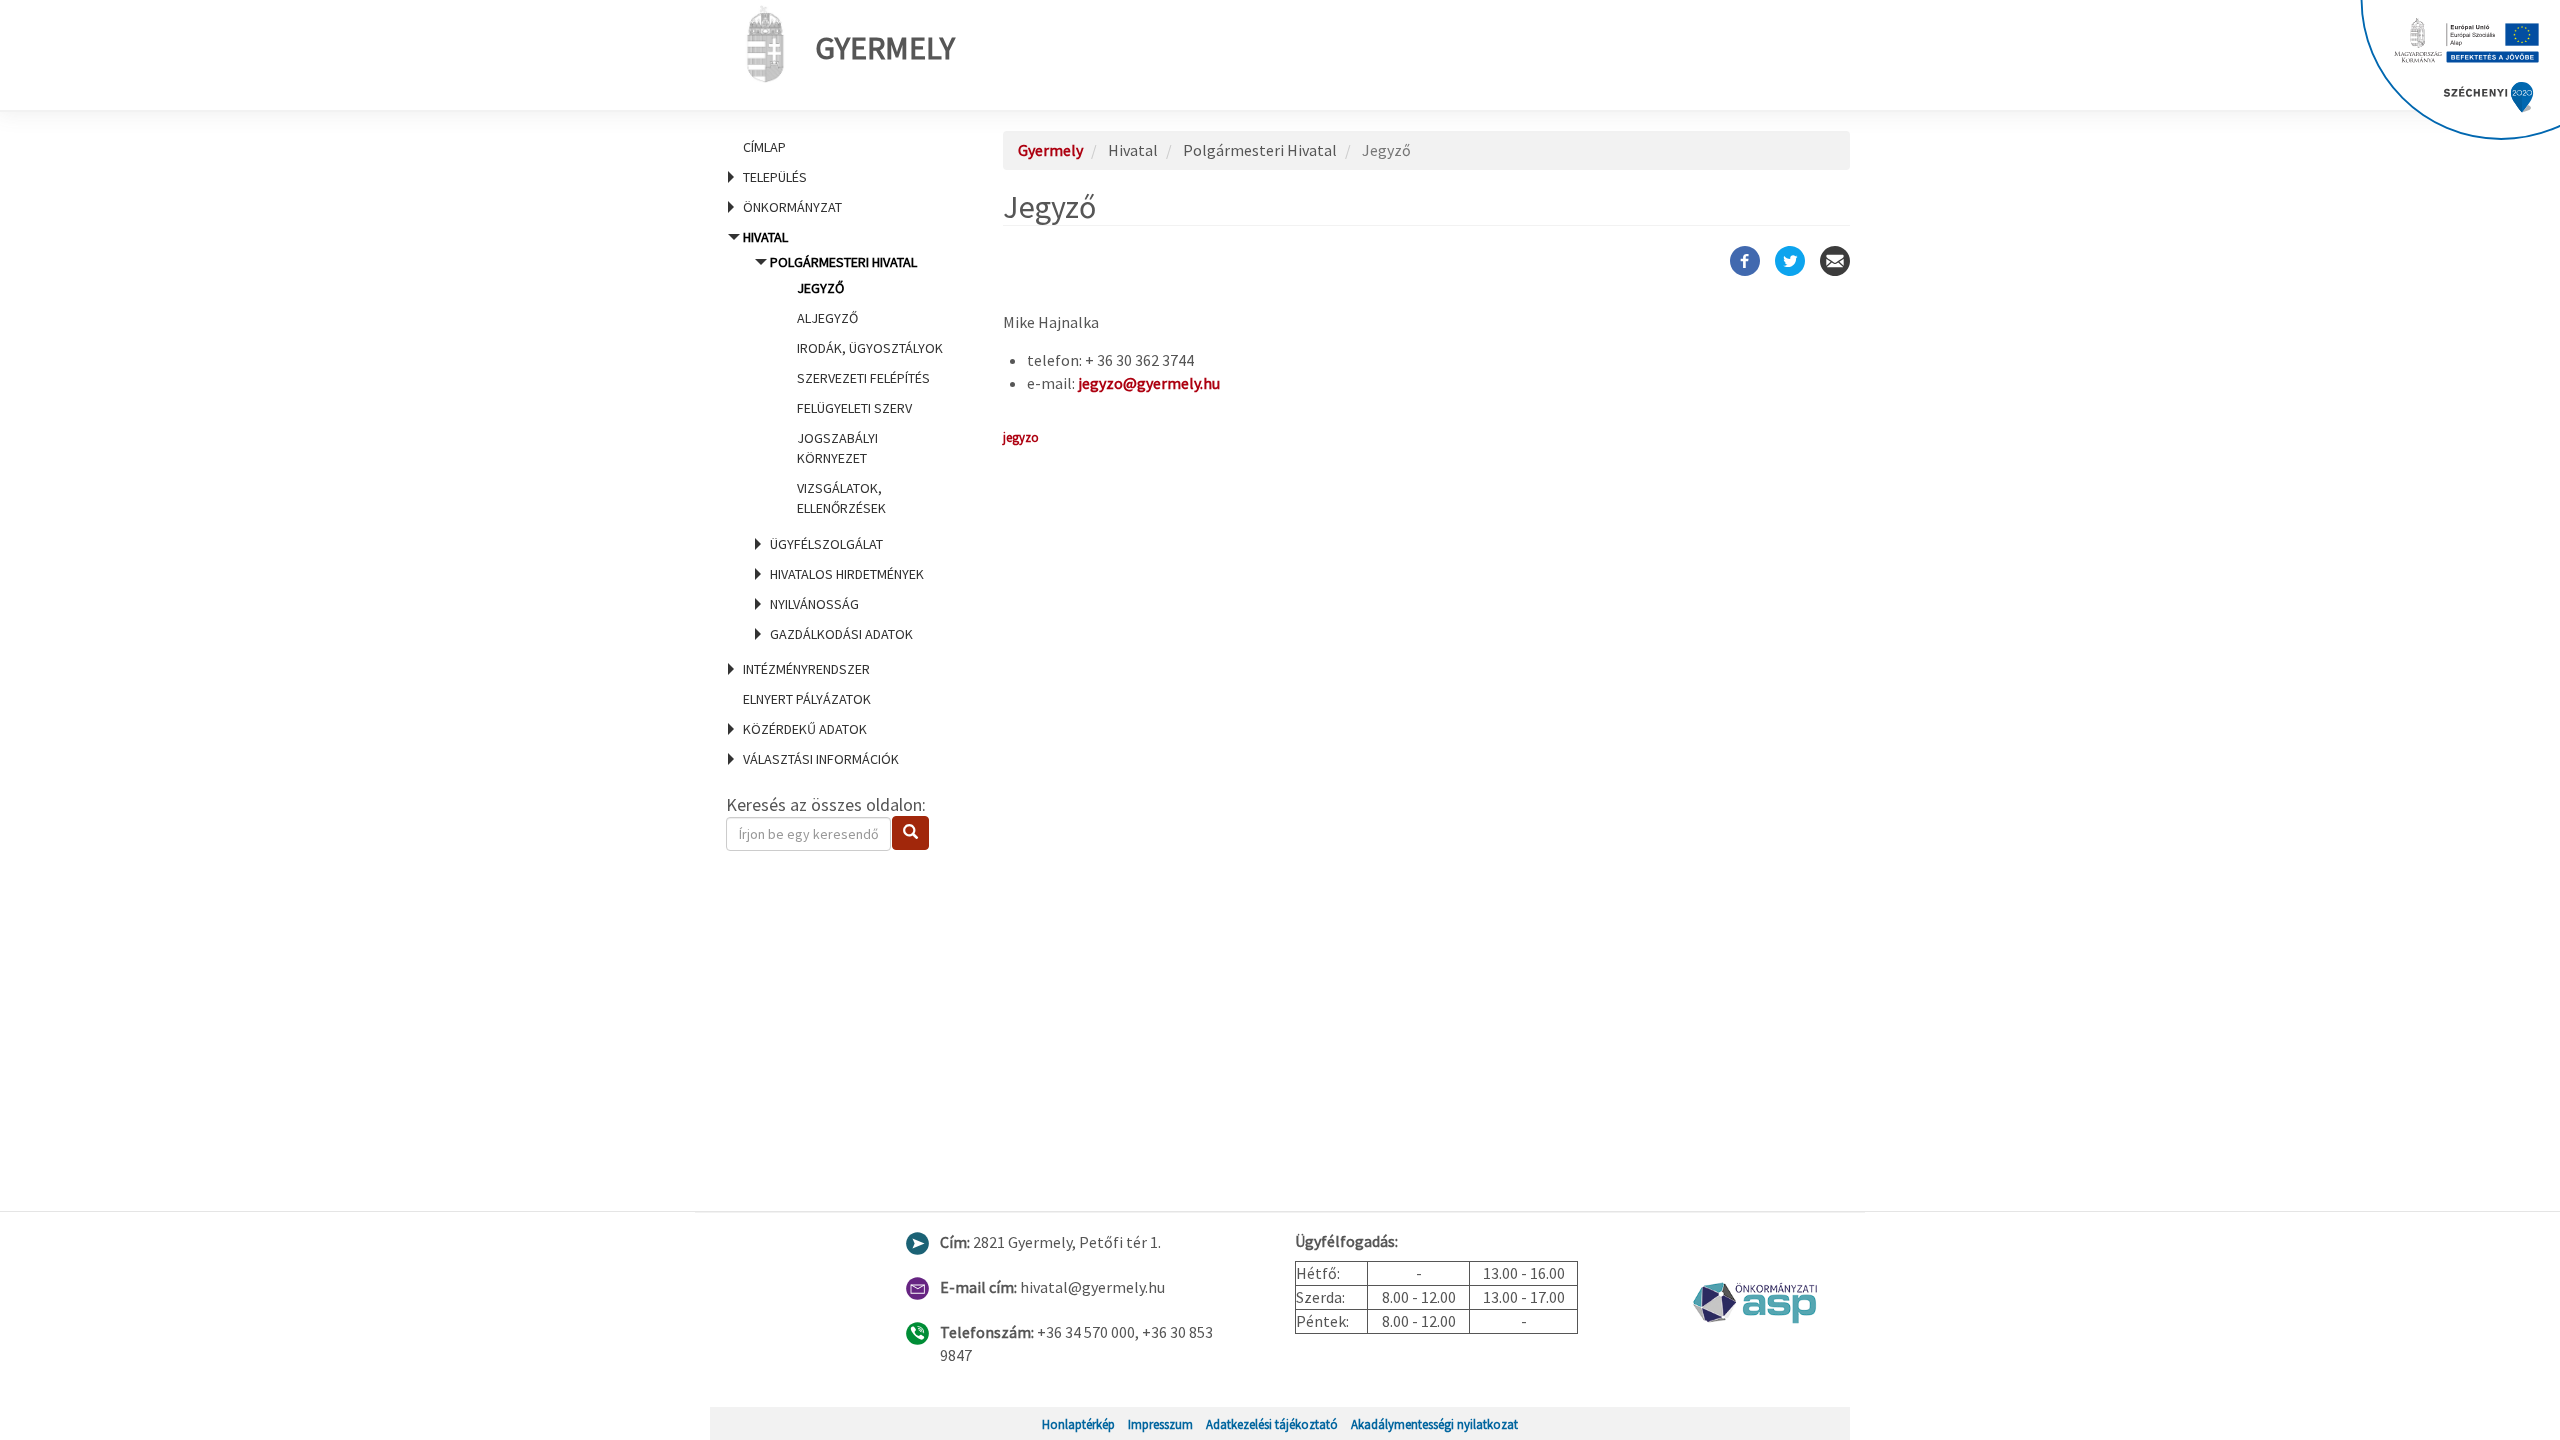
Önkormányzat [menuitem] (792, 207)
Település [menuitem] (775, 177)
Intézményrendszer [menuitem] (806, 669)
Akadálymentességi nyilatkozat (1434, 1424)
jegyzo (1021, 437)
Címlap (764, 147)
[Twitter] (1790, 261)
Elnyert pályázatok (807, 699)
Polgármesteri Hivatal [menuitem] (856, 385)
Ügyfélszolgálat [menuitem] (826, 544)
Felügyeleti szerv (854, 408)
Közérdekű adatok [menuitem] (805, 729)
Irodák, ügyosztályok (870, 348)
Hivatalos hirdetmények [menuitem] (847, 574)
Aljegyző (827, 318)
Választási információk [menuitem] (821, 759)
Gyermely (885, 48)
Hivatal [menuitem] (841, 435)
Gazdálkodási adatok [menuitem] (841, 634)
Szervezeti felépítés (863, 378)
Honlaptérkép (1078, 1424)
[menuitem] (840, 147)
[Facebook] (1745, 261)
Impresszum (1160, 1424)
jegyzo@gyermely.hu (1149, 383)
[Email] (1835, 261)
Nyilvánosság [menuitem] (814, 604)
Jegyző (820, 288)
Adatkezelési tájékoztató (1272, 1424)
